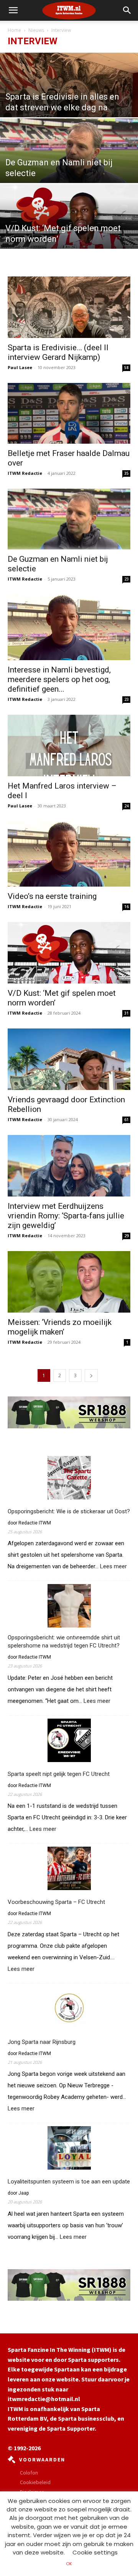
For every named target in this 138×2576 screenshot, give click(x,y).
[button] (127, 10)
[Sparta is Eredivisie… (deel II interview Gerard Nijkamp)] (69, 307)
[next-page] (91, 1375)
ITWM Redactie (25, 473)
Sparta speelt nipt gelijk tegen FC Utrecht (59, 1774)
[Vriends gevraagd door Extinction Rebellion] (69, 1059)
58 (127, 368)
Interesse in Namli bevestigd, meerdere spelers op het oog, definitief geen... (59, 679)
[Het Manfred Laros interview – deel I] (69, 746)
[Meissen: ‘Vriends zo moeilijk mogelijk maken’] (69, 1282)
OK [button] (69, 2564)
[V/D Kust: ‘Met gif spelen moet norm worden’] (69, 232)
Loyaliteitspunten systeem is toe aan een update (69, 2182)
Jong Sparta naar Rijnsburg (42, 2042)
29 (127, 1236)
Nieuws (36, 30)
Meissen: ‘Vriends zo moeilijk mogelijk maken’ (60, 1327)
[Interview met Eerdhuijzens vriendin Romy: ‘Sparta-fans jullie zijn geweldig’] (69, 1166)
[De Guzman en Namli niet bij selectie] (69, 153)
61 (127, 1120)
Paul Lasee (20, 367)
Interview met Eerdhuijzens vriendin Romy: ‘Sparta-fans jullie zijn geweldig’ (66, 1216)
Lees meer (113, 1567)
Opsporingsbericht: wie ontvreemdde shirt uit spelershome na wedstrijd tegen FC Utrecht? (64, 1642)
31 (127, 1013)
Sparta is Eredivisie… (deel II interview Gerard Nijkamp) (58, 352)
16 (127, 907)
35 (127, 473)
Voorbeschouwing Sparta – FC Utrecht (56, 1902)
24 (127, 806)
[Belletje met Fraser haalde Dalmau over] (69, 413)
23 (127, 579)
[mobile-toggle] (13, 10)
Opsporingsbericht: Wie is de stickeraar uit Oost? (69, 1511)
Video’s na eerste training (52, 896)
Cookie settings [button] (95, 2552)
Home (14, 30)
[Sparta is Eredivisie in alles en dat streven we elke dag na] (69, 100)
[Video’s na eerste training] (69, 854)
